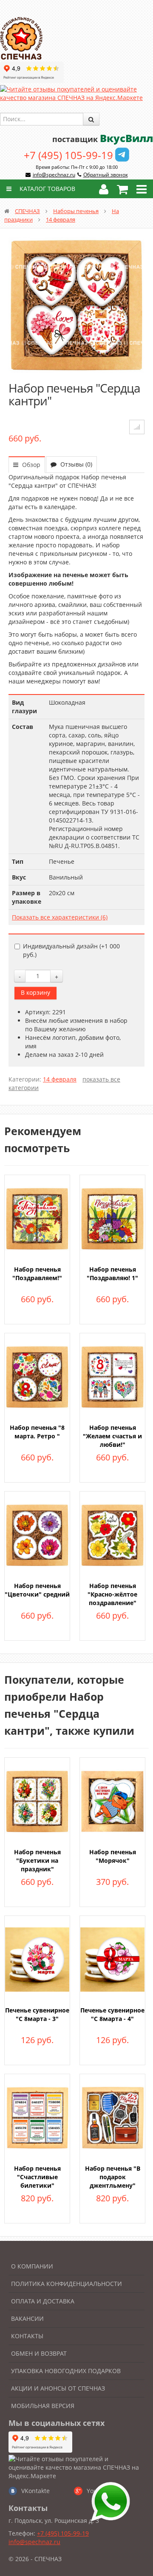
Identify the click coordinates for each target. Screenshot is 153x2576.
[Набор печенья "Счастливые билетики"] (37, 2117)
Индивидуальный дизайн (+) (71, 950)
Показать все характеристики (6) (60, 917)
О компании (32, 2266)
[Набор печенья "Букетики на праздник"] (37, 1800)
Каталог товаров (47, 189)
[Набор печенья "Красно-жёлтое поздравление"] (112, 1534)
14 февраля (61, 219)
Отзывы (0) (75, 464)
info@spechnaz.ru (54, 175)
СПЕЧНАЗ (27, 211)
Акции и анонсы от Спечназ (58, 2388)
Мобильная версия (43, 2406)
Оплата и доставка (43, 2301)
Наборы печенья (76, 211)
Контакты (27, 2336)
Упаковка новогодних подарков (66, 2371)
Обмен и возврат (39, 2353)
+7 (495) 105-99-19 (68, 155)
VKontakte (35, 2491)
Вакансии (27, 2318)
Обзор (30, 465)
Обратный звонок (106, 175)
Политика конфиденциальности (67, 2284)
